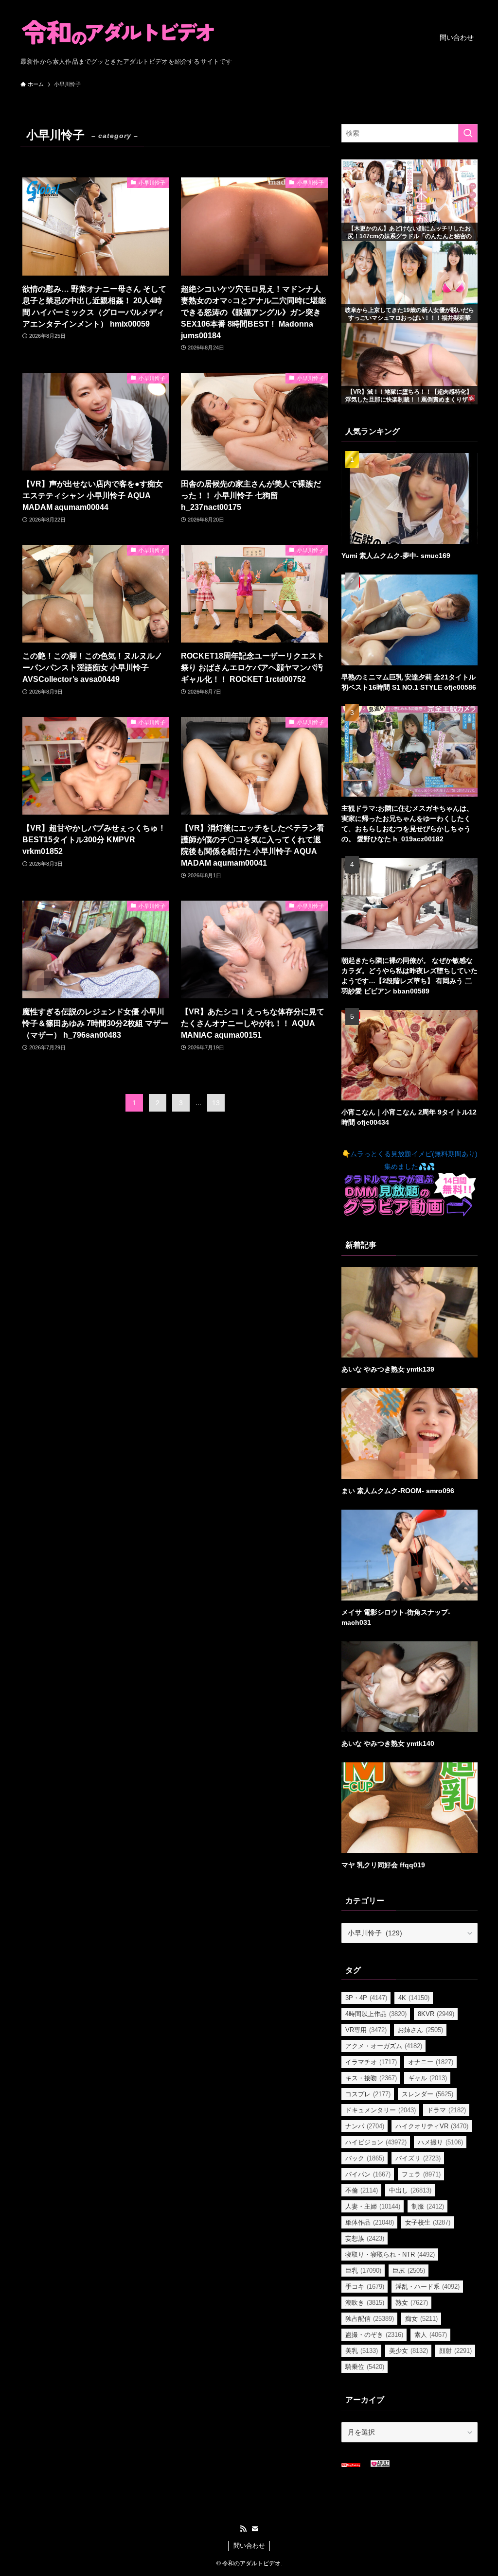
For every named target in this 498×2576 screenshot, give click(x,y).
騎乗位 (365, 2367)
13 (216, 1103)
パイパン (368, 2174)
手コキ (365, 2287)
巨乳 (363, 2271)
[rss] (243, 2529)
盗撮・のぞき (374, 2335)
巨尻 (409, 2271)
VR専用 (366, 2030)
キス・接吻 (371, 2078)
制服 (428, 2206)
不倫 (362, 2190)
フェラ (421, 2174)
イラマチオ (371, 2062)
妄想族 (365, 2238)
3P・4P (366, 1998)
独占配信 (370, 2319)
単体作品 (370, 2222)
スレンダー (427, 2094)
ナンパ (365, 2126)
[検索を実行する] (468, 133)
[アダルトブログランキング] (380, 2465)
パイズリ (418, 2158)
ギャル (427, 2078)
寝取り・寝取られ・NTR (390, 2254)
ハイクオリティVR (432, 2126)
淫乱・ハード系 (427, 2287)
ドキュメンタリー (381, 2110)
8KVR (436, 2014)
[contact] (255, 2529)
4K (414, 1998)
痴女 (421, 2319)
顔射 (455, 2351)
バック (365, 2158)
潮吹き (365, 2303)
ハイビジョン (376, 2142)
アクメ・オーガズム (384, 2046)
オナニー (431, 2062)
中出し (410, 2190)
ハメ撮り (440, 2142)
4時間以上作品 (376, 2014)
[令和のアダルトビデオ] (118, 32)
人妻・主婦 (373, 2206)
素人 (431, 2335)
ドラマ (446, 2110)
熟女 (412, 2303)
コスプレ (368, 2094)
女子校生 (428, 2222)
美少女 (409, 2351)
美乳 (362, 2351)
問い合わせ (249, 2546)
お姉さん (420, 2030)
